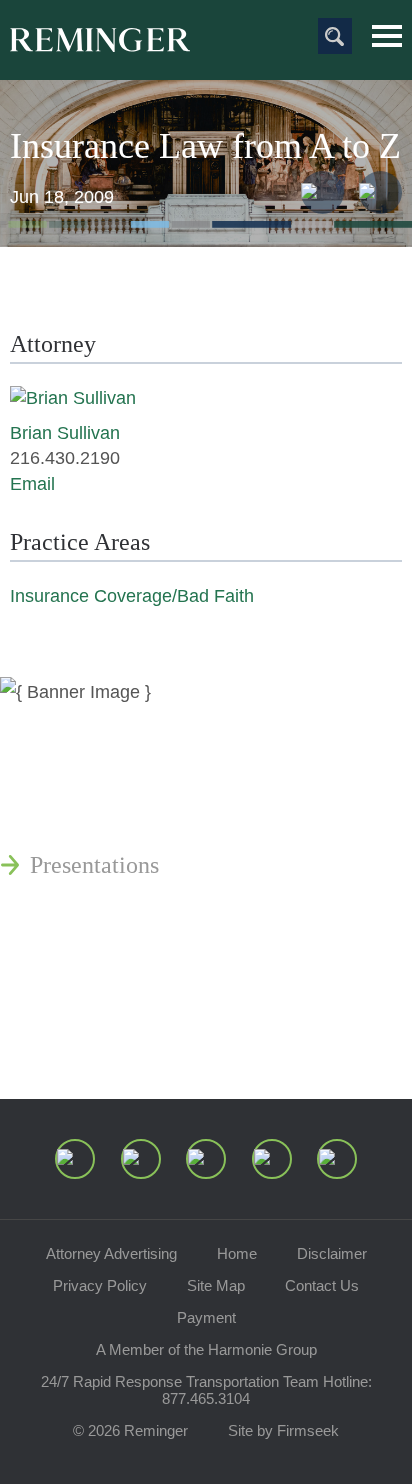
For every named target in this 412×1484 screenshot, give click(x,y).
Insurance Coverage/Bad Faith (132, 596)
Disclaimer (332, 1253)
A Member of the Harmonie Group (206, 1349)
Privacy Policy (100, 1285)
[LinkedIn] (141, 1159)
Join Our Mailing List (135, 1037)
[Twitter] (206, 1159)
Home (237, 1253)
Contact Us (322, 1285)
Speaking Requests (121, 989)
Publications (90, 769)
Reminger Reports (118, 817)
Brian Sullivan (65, 433)
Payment (206, 1317)
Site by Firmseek (283, 1430)
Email (32, 484)
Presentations (94, 865)
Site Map (216, 1285)
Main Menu (387, 36)
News (57, 721)
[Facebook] (272, 1159)
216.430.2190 (65, 458)
